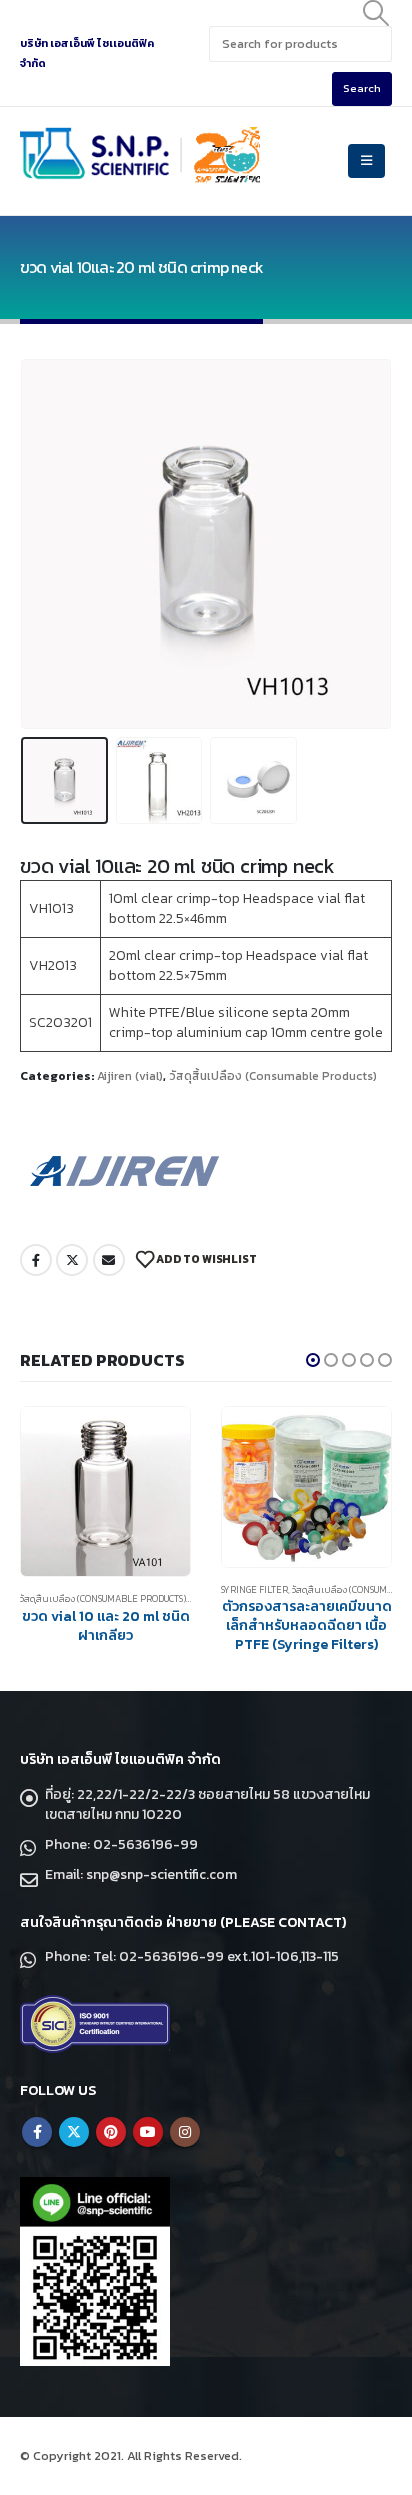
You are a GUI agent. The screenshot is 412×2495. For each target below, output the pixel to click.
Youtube (148, 2132)
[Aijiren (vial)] (125, 1170)
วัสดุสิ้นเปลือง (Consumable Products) (273, 1076)
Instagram (185, 2132)
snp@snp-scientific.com (161, 1874)
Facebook (36, 1260)
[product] (105, 1486)
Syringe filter (53, 1590)
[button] (313, 1360)
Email (109, 1260)
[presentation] (45, 544)
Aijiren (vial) (130, 1076)
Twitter (72, 1260)
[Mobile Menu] (366, 161)
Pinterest (111, 2132)
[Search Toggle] (376, 13)
